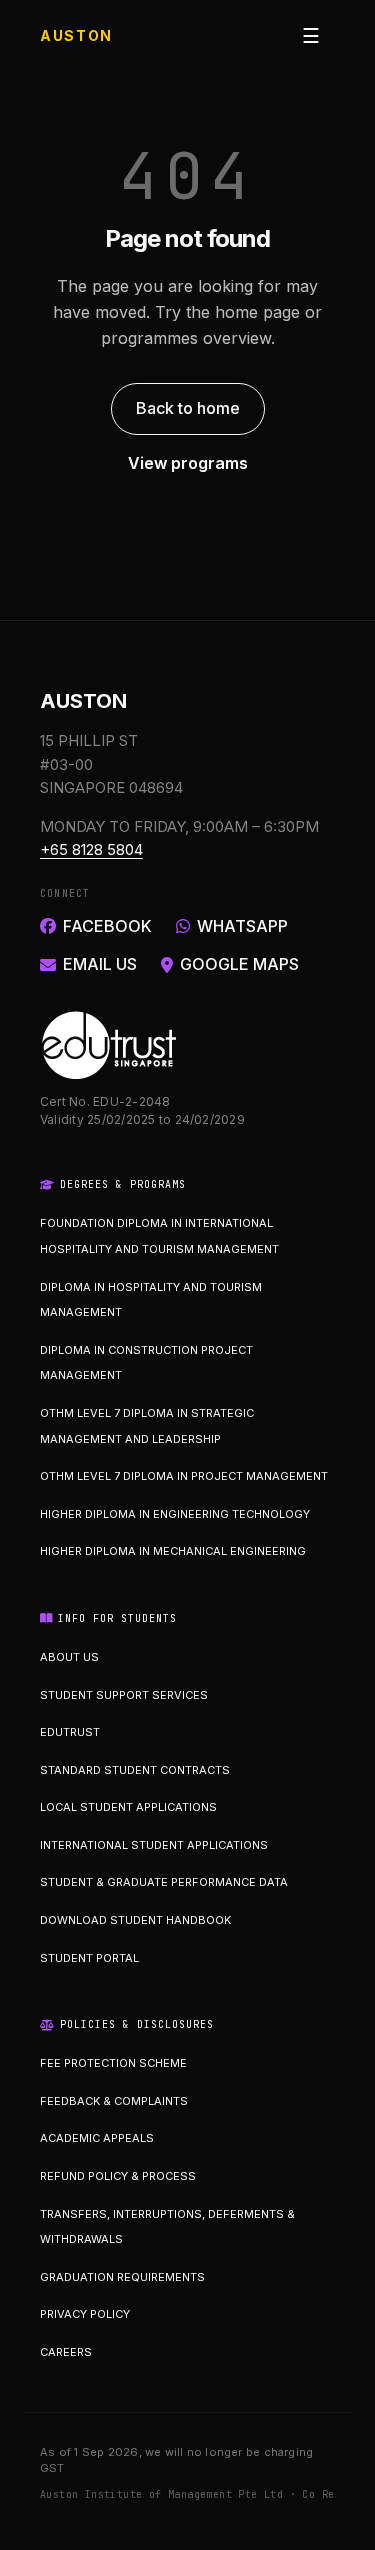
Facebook (107, 926)
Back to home (188, 408)
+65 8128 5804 (91, 849)
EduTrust (70, 1732)
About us (69, 1657)
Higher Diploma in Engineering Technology (175, 1514)
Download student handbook (135, 1920)
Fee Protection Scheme (113, 2063)
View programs (188, 463)
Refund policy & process (118, 2176)
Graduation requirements (122, 2277)
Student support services (124, 1695)
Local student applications (128, 1807)
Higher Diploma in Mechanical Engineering (173, 1551)
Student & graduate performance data (164, 1882)
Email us (100, 964)
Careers (66, 2352)
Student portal (89, 1958)
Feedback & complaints (114, 2101)
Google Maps (239, 964)
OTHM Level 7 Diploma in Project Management (184, 1476)
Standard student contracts (135, 1770)
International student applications (154, 1845)
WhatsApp (242, 926)
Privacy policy (85, 2314)
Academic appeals (97, 2138)
